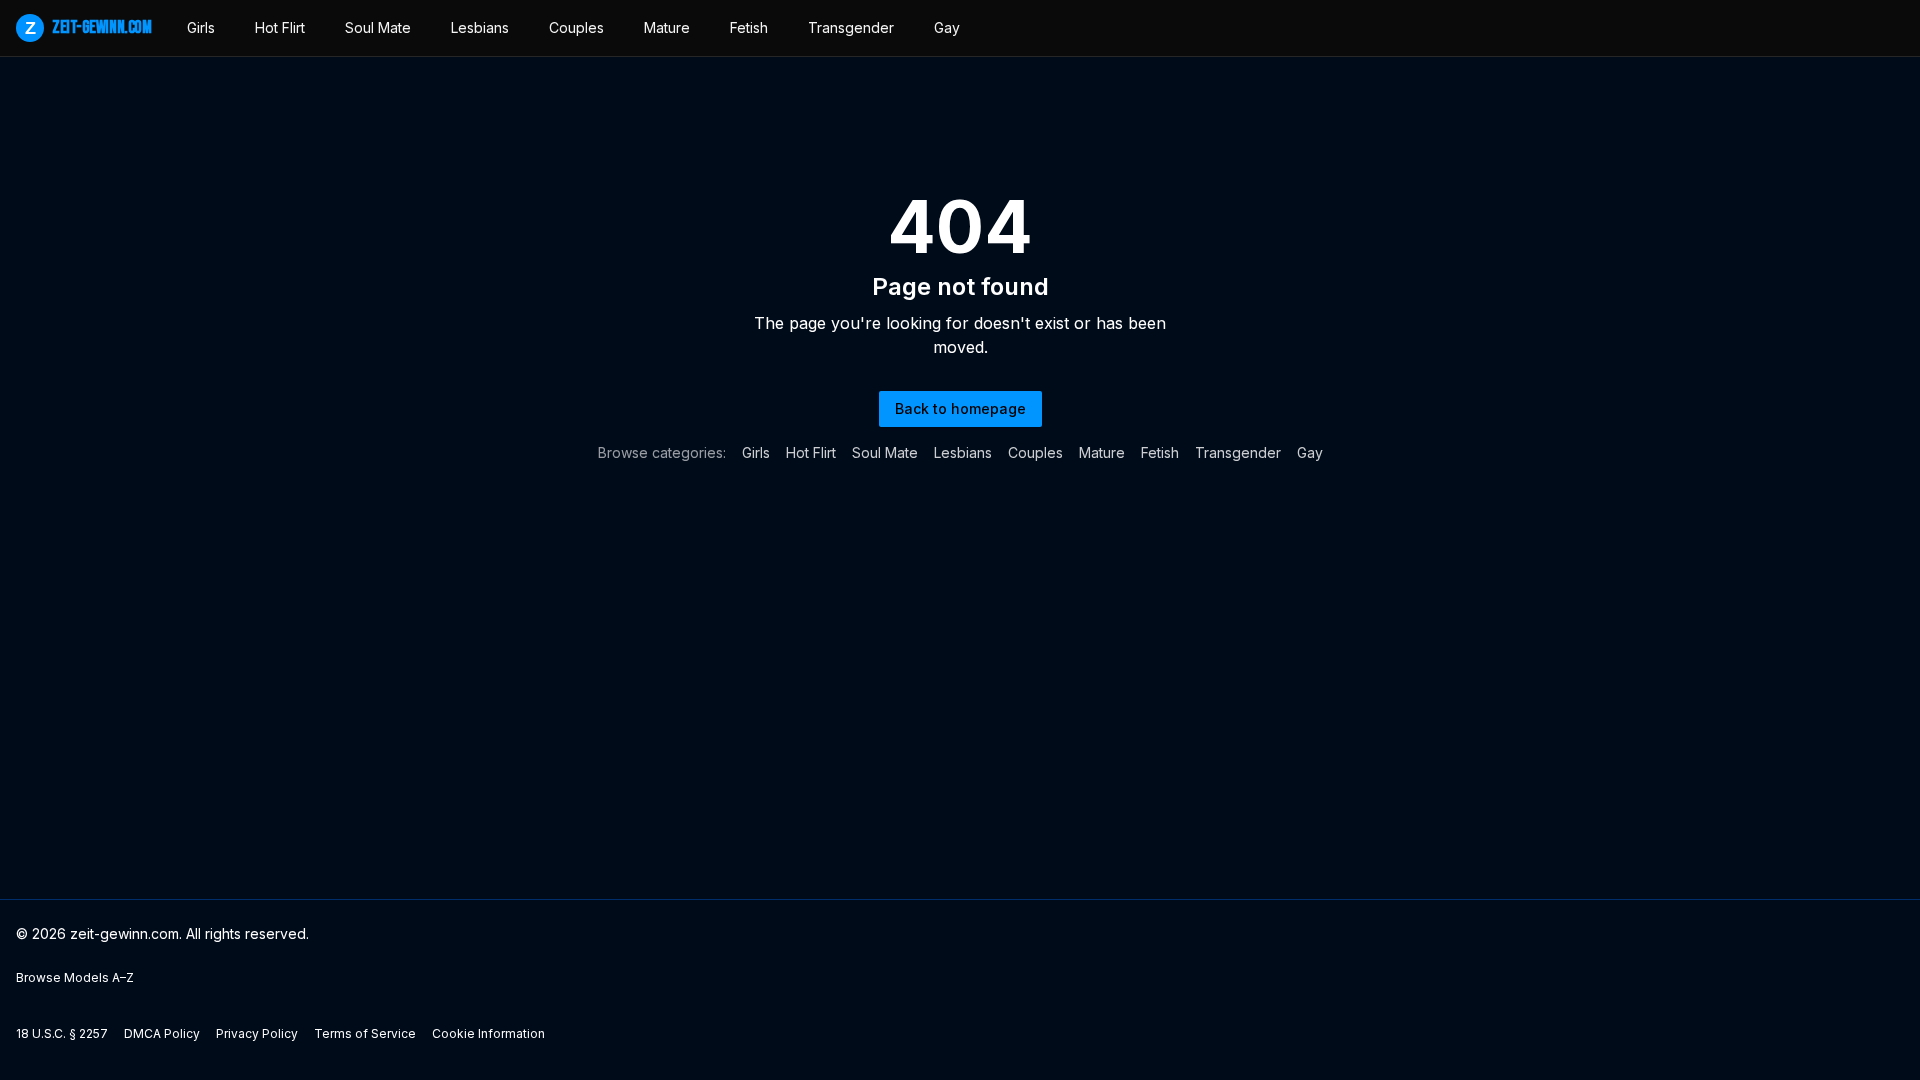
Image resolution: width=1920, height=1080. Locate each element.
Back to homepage (960, 408)
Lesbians (480, 27)
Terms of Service (365, 1033)
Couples (576, 27)
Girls (201, 27)
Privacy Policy (257, 1033)
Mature (667, 27)
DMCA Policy (162, 1033)
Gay (947, 27)
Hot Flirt (280, 27)
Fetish (749, 27)
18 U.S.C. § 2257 (62, 1033)
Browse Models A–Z (75, 977)
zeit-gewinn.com (88, 27)
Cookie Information (488, 1033)
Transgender (851, 27)
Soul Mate (378, 27)
